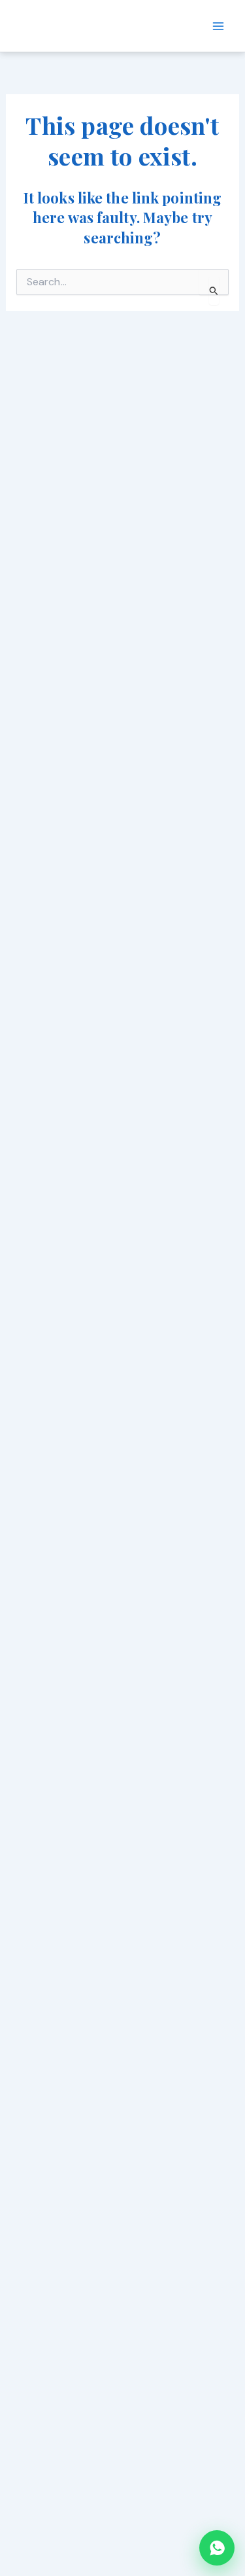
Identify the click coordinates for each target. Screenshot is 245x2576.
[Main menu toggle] (218, 26)
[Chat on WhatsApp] (217, 2548)
